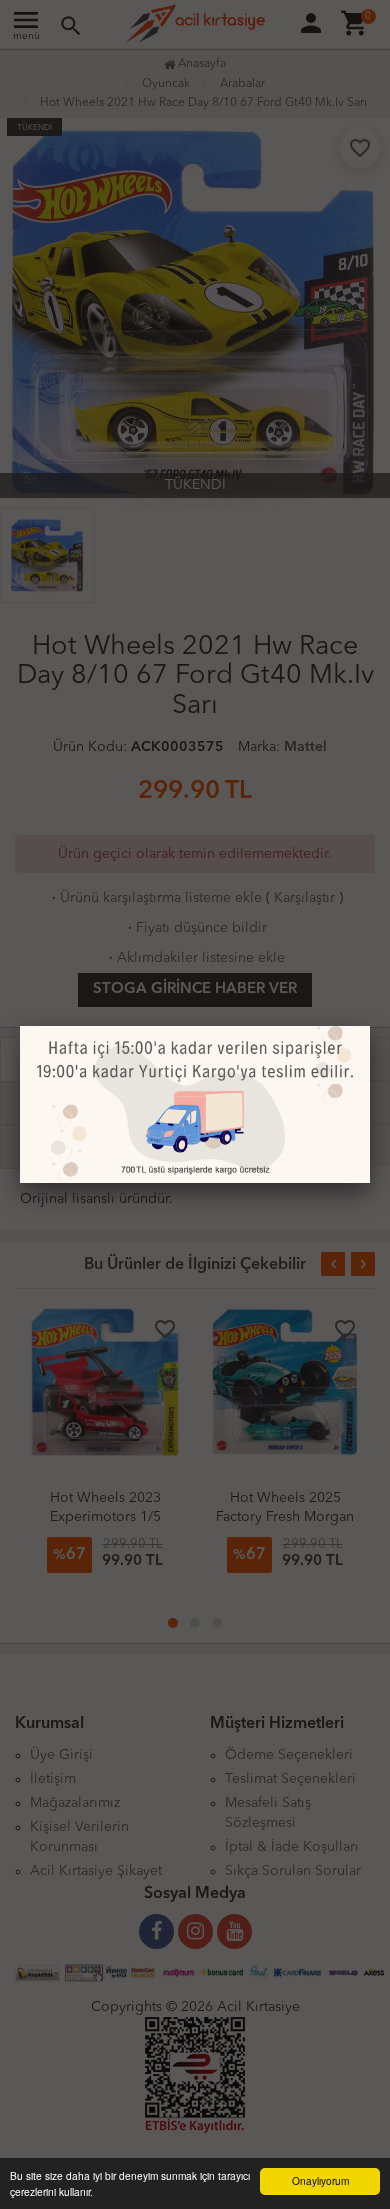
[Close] (370, 1026)
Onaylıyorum (320, 2180)
